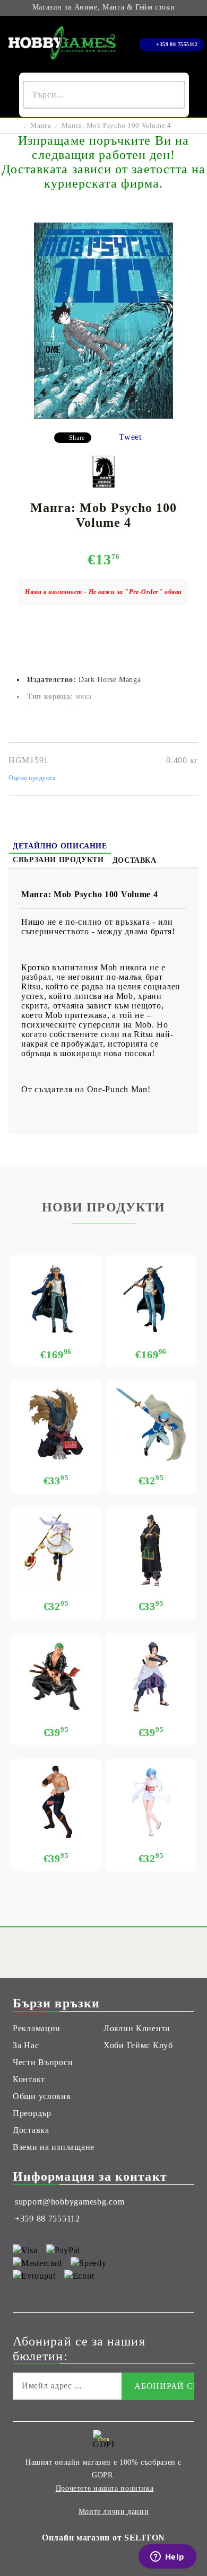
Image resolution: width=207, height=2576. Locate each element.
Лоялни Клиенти (137, 2028)
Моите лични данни (114, 2512)
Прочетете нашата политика (105, 2488)
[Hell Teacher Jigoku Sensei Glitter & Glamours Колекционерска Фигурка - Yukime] (151, 1802)
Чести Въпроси (43, 2062)
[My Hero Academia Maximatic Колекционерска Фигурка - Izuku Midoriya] (56, 1424)
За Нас (26, 2045)
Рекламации (37, 2028)
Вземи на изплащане (54, 2147)
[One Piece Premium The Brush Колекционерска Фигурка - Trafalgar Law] (151, 1298)
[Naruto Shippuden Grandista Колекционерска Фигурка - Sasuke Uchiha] (151, 1676)
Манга (41, 125)
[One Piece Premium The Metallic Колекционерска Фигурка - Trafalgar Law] (56, 1298)
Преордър (32, 2113)
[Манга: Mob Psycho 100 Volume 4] (103, 416)
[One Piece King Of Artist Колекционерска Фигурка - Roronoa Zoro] (56, 1676)
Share (77, 438)
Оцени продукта (32, 778)
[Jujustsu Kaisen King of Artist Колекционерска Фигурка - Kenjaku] (151, 1550)
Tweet (130, 437)
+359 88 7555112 (177, 44)
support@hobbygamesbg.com (70, 2202)
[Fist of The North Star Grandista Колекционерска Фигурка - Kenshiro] (56, 1802)
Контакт (29, 2079)
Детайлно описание (60, 846)
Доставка (135, 860)
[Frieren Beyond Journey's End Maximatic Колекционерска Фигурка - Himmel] (151, 1424)
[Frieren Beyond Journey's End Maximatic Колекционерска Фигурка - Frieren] (56, 1550)
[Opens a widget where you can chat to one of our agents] (167, 2557)
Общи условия (42, 2096)
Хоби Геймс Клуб (138, 2045)
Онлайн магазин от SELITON (103, 2538)
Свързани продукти (58, 860)
